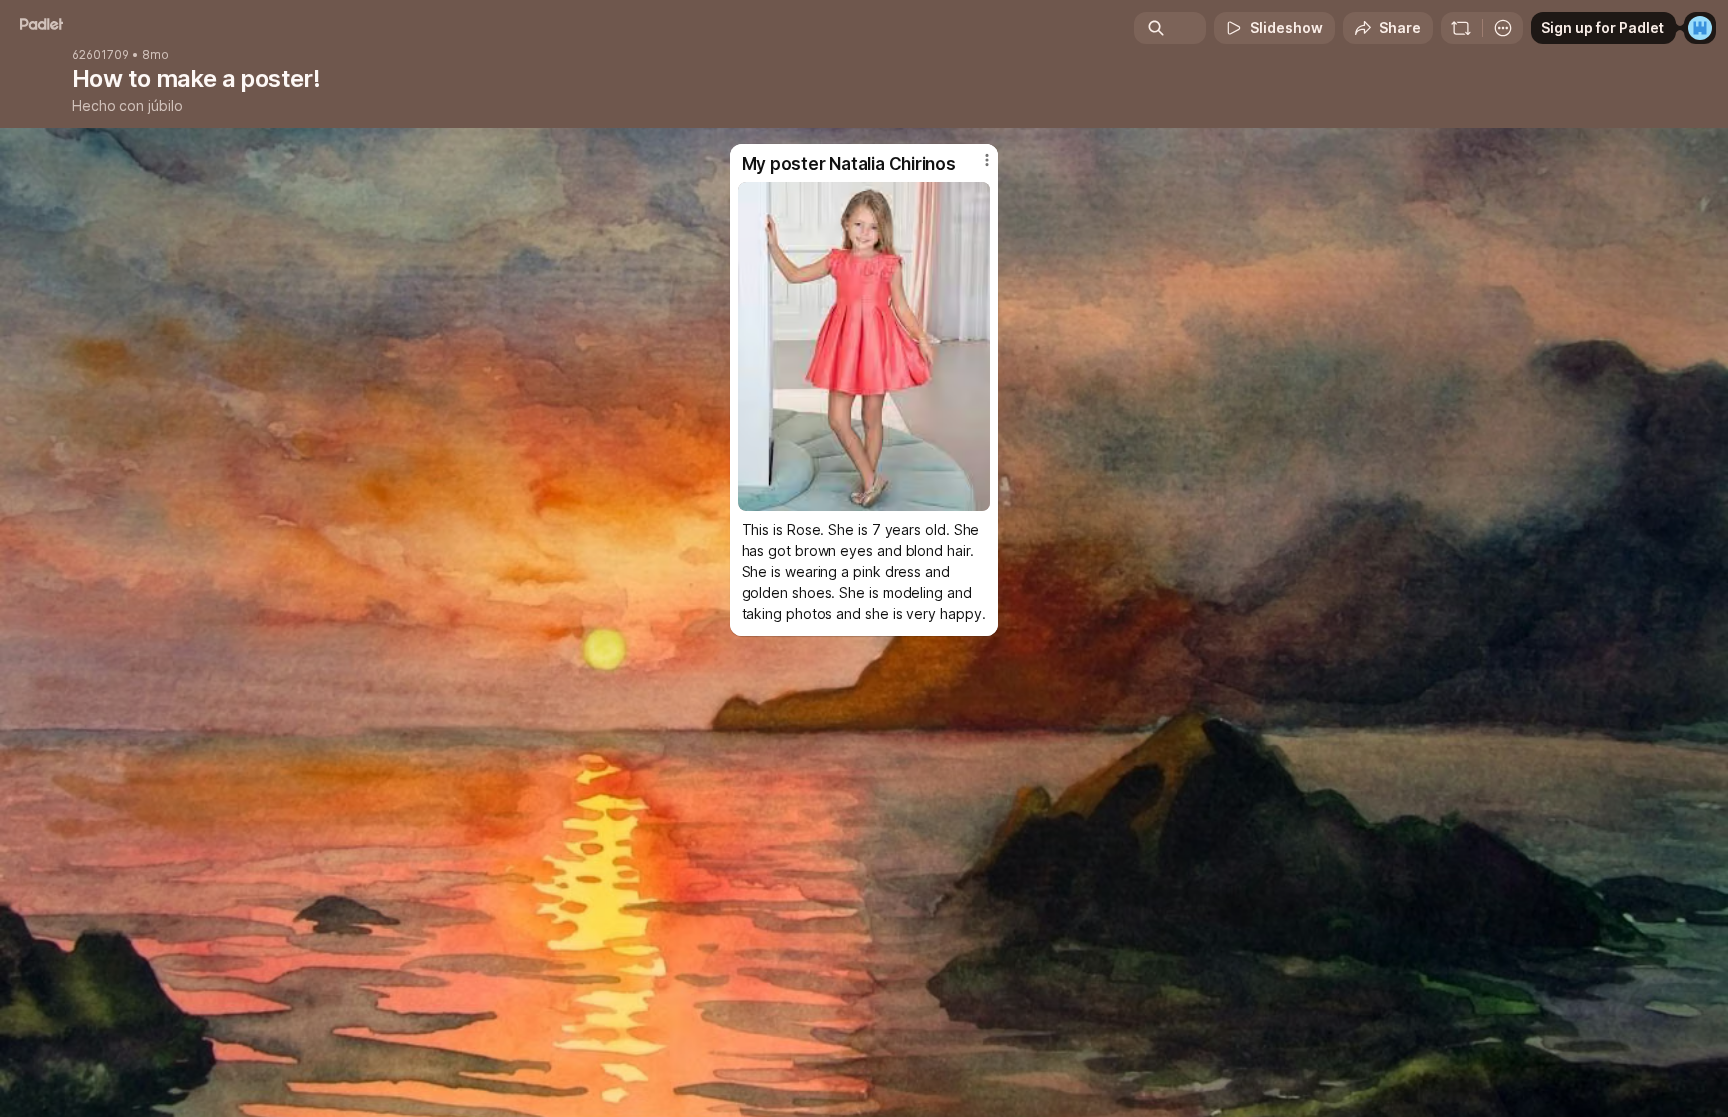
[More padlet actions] (1503, 28)
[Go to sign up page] (1700, 28)
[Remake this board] (1461, 28)
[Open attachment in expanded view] (864, 346)
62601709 (100, 55)
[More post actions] (987, 160)
